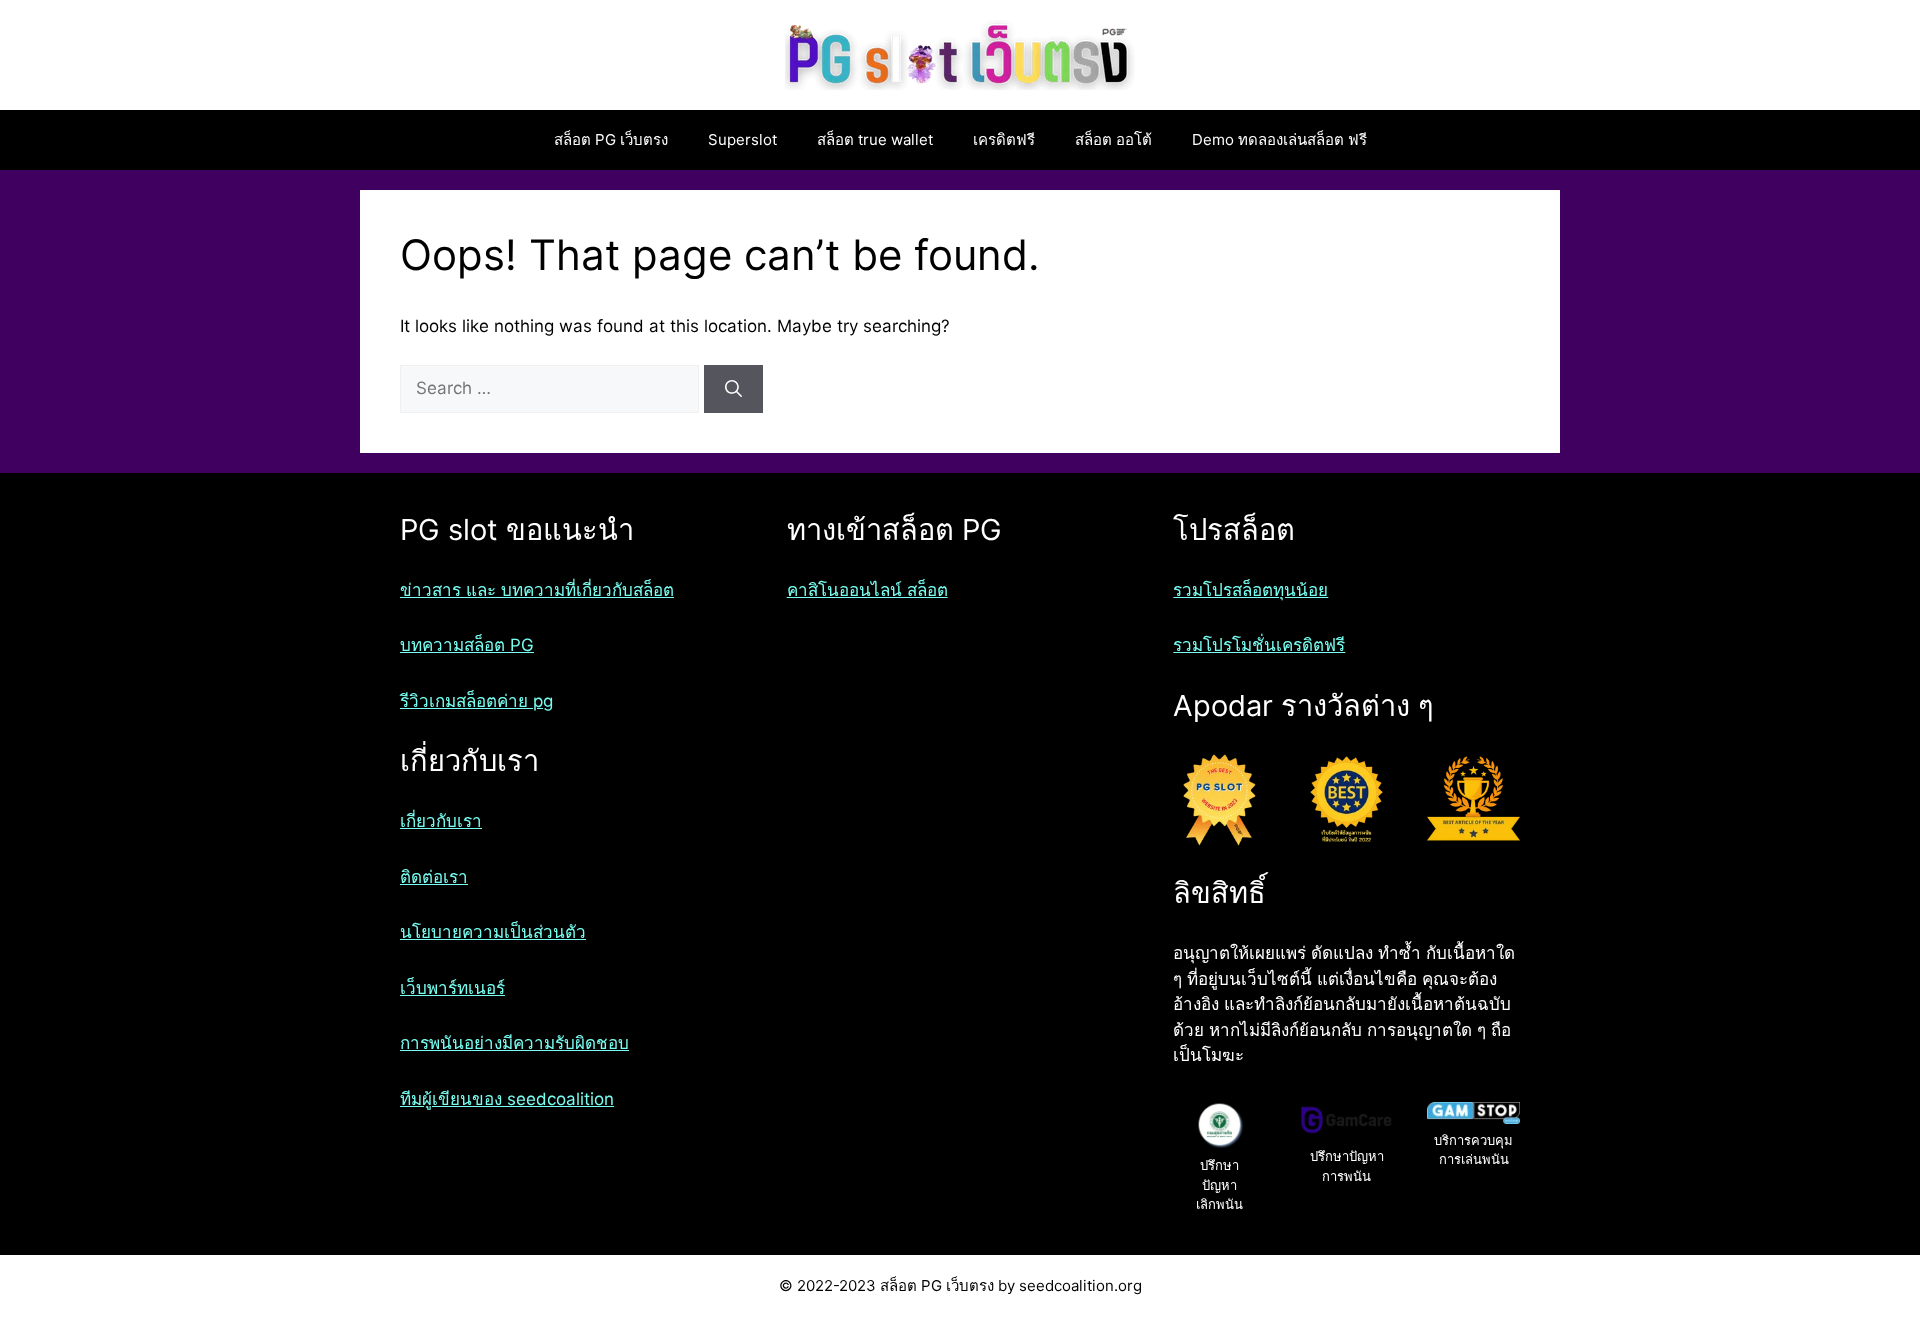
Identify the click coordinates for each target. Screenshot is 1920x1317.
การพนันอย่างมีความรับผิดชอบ (514, 1043)
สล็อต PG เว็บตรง (611, 139)
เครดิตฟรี (1004, 139)
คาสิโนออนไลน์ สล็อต (867, 590)
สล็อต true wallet (875, 139)
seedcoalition (560, 1099)
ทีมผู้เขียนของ (453, 1099)
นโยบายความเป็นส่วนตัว (493, 932)
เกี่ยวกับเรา (441, 821)
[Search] (733, 389)
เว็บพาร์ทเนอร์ (452, 988)
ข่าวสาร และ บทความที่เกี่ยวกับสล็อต (537, 590)
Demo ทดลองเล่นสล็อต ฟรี (1279, 139)
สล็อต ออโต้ (1113, 139)
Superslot (742, 139)
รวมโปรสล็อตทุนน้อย (1250, 590)
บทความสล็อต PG (467, 645)
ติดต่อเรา (434, 877)
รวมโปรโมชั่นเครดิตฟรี (1259, 645)
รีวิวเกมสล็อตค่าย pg (476, 701)
